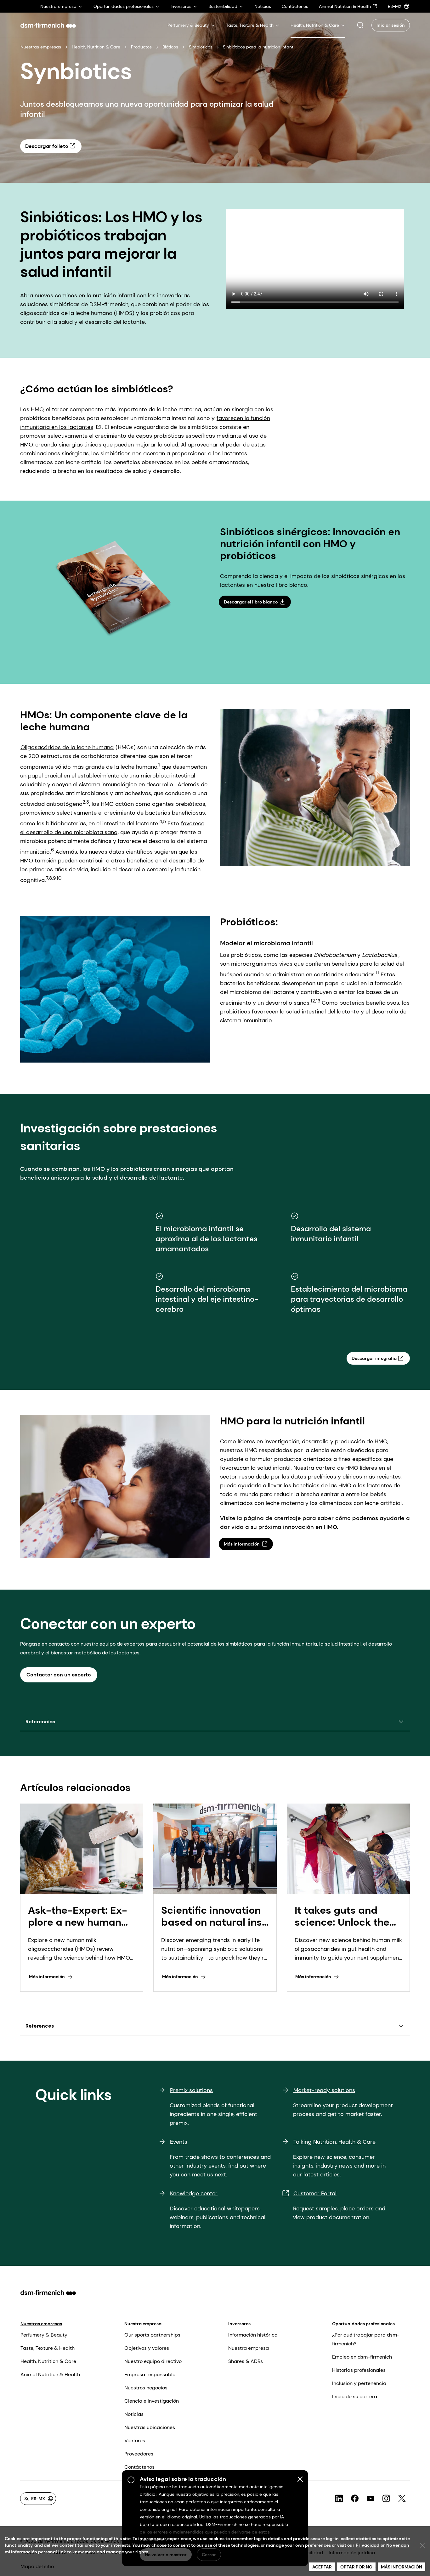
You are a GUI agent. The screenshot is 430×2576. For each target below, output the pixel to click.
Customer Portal (315, 2193)
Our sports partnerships (152, 2335)
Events (179, 2142)
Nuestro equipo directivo (153, 2361)
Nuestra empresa (143, 2324)
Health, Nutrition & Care (96, 47)
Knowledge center (194, 2193)
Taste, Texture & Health (48, 2348)
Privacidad (368, 2545)
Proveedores (139, 2454)
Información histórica (253, 2335)
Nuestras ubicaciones (150, 2427)
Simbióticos (201, 47)
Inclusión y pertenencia (359, 2383)
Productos (141, 47)
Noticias (134, 2414)
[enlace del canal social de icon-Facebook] (355, 2499)
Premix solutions (191, 2090)
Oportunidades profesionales (363, 2324)
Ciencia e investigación (152, 2401)
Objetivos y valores (147, 2348)
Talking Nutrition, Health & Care (334, 2142)
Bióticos (170, 47)
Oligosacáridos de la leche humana (67, 747)
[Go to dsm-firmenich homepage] (48, 25)
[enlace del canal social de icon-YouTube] (371, 2499)
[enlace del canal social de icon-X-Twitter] (402, 2499)
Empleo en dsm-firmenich (362, 2357)
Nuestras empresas (41, 47)
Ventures (135, 2441)
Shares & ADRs (246, 2361)
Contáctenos (139, 2467)
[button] (360, 25)
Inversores (239, 2324)
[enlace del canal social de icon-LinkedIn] (339, 2499)
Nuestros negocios (146, 2388)
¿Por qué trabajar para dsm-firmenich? (366, 2339)
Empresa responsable (150, 2374)
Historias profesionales (359, 2370)
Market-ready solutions (324, 2090)
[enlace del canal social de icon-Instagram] (386, 2499)
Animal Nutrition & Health (50, 2374)
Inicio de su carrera (355, 2396)
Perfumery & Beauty (44, 2335)
